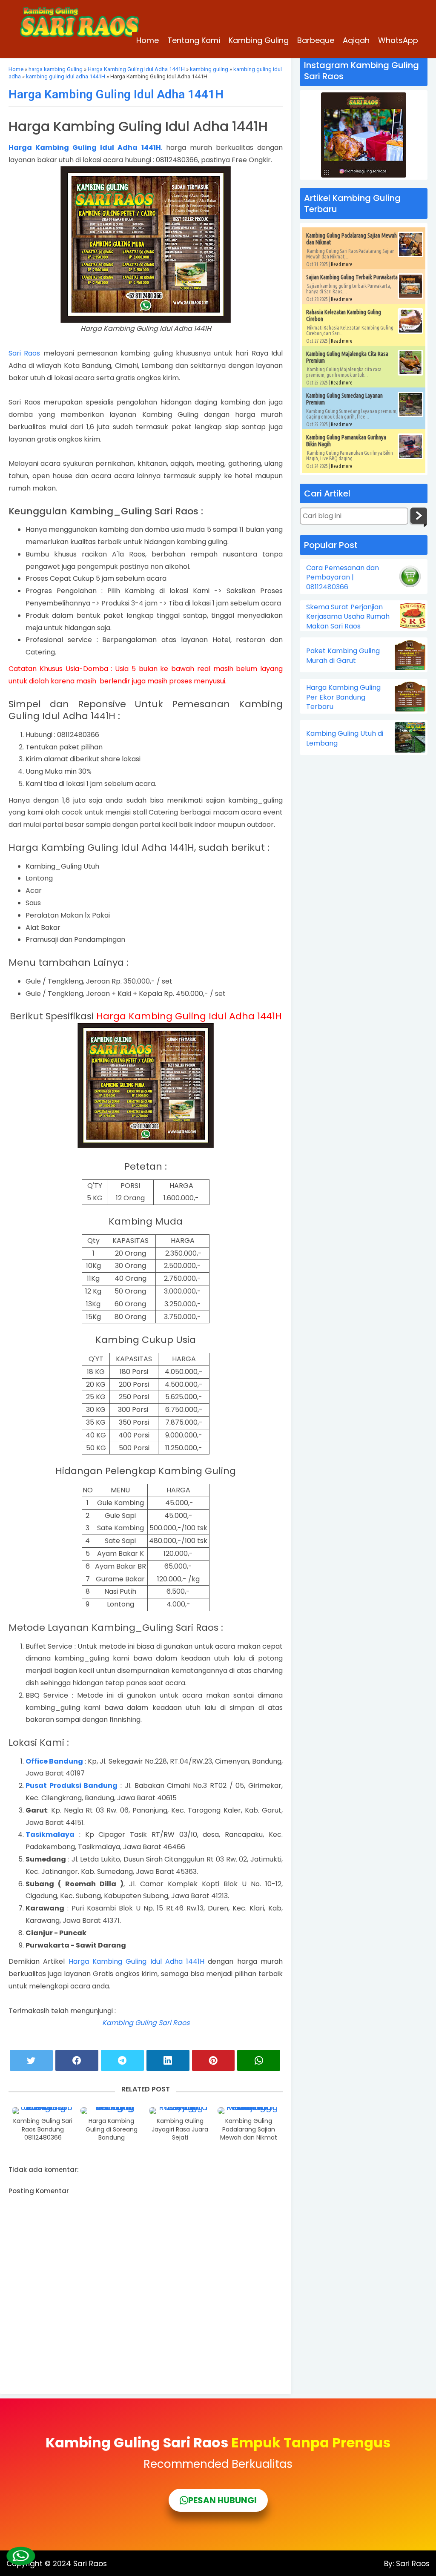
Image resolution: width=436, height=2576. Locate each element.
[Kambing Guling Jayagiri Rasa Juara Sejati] (180, 2111)
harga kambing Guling (56, 69)
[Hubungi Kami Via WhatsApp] (20, 2556)
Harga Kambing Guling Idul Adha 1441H (136, 69)
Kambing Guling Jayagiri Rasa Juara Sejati (180, 2129)
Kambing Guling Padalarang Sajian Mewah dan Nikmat (249, 2129)
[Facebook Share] (77, 2060)
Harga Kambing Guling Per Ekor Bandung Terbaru (343, 697)
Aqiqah (356, 40)
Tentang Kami (194, 40)
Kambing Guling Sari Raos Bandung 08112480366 (43, 2129)
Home (148, 40)
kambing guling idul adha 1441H (66, 76)
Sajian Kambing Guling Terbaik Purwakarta (352, 277)
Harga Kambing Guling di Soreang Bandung (112, 2129)
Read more (342, 264)
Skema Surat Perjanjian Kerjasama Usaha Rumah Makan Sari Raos (348, 617)
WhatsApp (398, 40)
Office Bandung (54, 1761)
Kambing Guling (259, 40)
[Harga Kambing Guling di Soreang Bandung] (112, 2111)
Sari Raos (26, 353)
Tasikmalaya (50, 1834)
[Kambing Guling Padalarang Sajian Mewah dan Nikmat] (249, 2111)
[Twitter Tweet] (31, 2060)
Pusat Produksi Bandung (72, 1786)
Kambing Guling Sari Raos (146, 2023)
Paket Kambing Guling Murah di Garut (343, 656)
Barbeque (316, 40)
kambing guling (209, 69)
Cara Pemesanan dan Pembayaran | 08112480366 (343, 578)
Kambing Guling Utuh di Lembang (345, 738)
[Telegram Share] (122, 2060)
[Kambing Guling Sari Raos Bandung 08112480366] (43, 2111)
